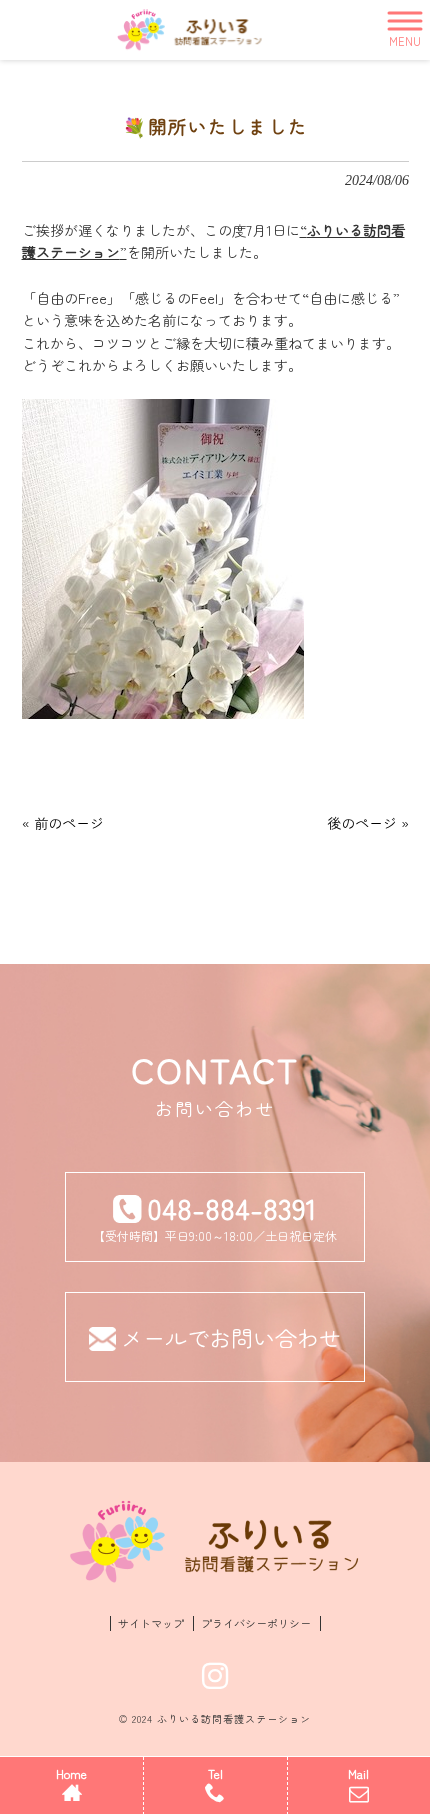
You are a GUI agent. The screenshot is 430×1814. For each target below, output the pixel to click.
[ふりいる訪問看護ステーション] (190, 30)
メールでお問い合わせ (231, 1337)
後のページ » (368, 823)
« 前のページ (63, 823)
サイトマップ (151, 1623)
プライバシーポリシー (256, 1623)
